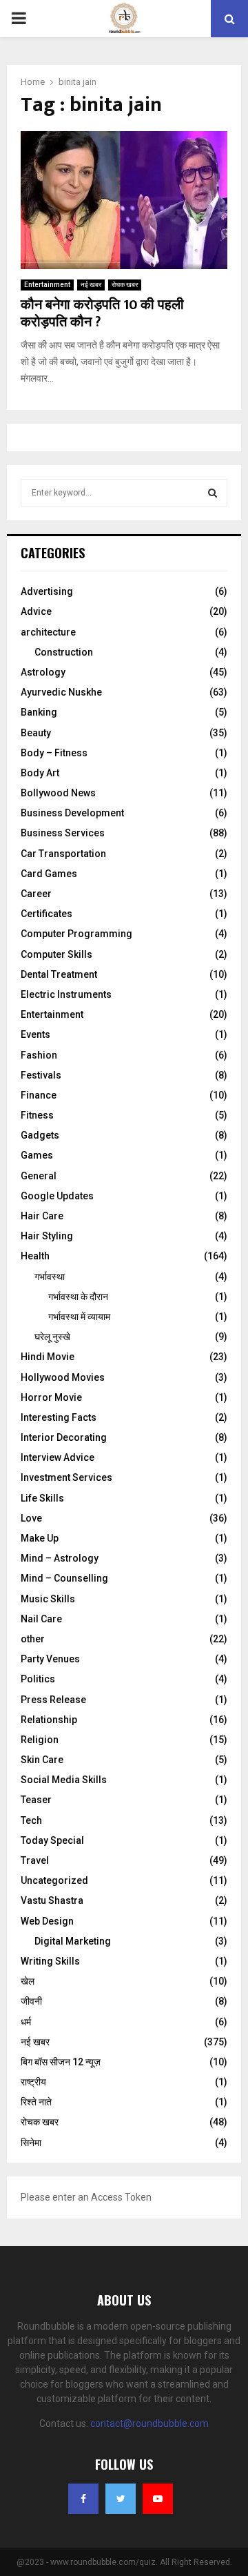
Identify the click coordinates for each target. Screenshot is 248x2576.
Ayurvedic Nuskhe (61, 692)
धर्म (26, 2022)
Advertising (47, 591)
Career (36, 894)
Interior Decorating (64, 1437)
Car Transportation (63, 854)
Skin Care (42, 1760)
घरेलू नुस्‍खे (52, 1337)
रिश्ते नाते (36, 2102)
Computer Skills (56, 954)
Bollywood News (58, 793)
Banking (39, 712)
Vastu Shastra (52, 1900)
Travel (35, 1860)
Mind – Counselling (64, 1578)
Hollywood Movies (63, 1377)
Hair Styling (47, 1236)
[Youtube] (158, 2499)
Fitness (37, 1115)
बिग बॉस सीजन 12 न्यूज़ (61, 2062)
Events (35, 1034)
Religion (40, 1740)
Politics (38, 1679)
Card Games (49, 874)
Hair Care (42, 1216)
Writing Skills (50, 1961)
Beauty (36, 733)
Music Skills (48, 1599)
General (39, 1176)
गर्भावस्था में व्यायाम (79, 1317)
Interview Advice (58, 1457)
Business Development (72, 813)
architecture (48, 632)
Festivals (41, 1075)
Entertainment (47, 285)
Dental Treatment (59, 974)
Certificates (46, 914)
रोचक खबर (125, 285)
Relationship (49, 1720)
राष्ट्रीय (33, 2082)
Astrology (43, 672)
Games (37, 1155)
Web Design (47, 1921)
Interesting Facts (59, 1417)
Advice (36, 611)
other (33, 1639)
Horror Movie (51, 1397)
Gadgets (40, 1135)
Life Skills (42, 1498)
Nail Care (41, 1619)
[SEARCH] (213, 493)
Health (35, 1256)
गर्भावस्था (50, 1277)
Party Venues (50, 1659)
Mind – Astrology (60, 1558)
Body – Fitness (54, 753)
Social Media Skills (64, 1780)
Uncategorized (54, 1880)
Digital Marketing (73, 1941)
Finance (39, 1095)
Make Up (40, 1538)
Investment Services (66, 1477)
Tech (31, 1820)
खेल (28, 1981)
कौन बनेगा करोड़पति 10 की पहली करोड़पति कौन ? (102, 314)
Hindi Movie (48, 1357)
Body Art (40, 773)
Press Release (53, 1700)
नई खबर (91, 285)
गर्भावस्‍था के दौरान (78, 1297)
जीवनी (31, 2001)
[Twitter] (121, 2499)
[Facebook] (83, 2499)
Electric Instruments (66, 994)
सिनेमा (31, 2143)
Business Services (63, 833)
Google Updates (57, 1196)
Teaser (36, 1800)
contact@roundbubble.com (149, 2423)
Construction (64, 652)
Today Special (52, 1840)
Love (31, 1518)
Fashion (39, 1055)
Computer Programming (76, 934)
